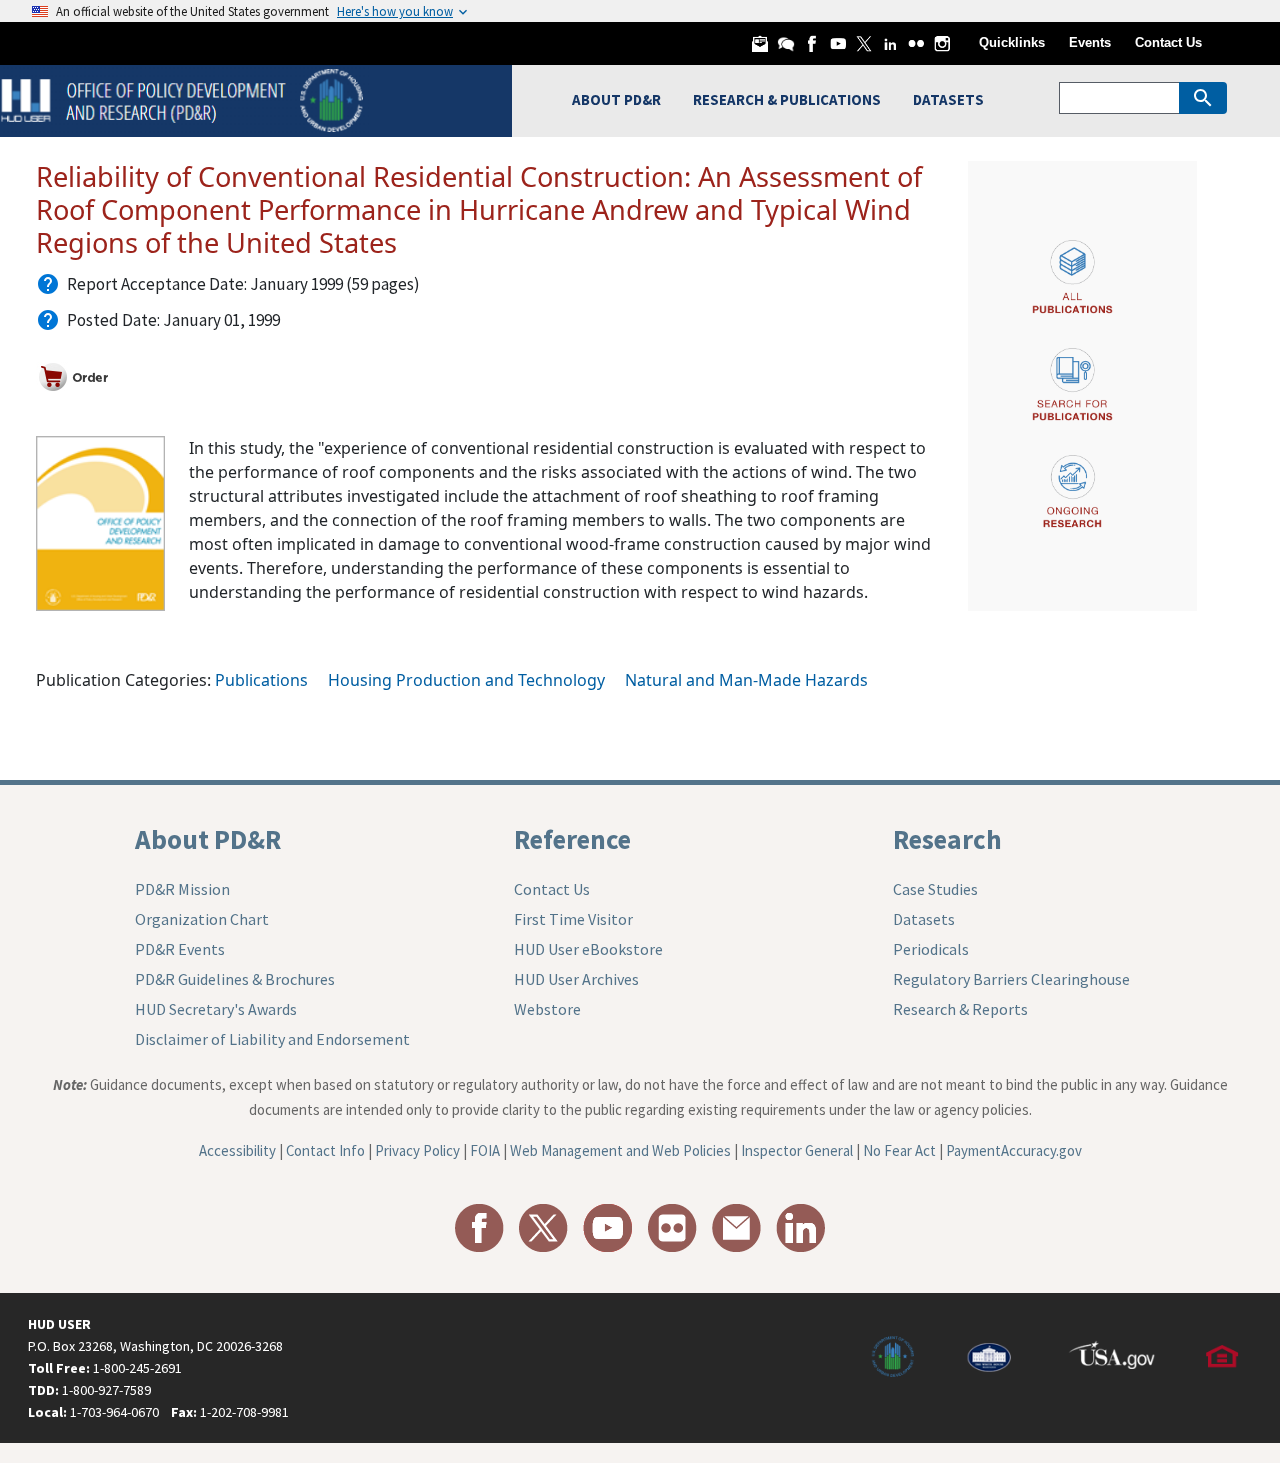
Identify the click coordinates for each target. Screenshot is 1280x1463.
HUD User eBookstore (588, 949)
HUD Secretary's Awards (216, 1009)
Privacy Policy (417, 1150)
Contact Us (1168, 42)
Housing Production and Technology (466, 680)
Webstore (547, 1009)
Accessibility (237, 1150)
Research (947, 839)
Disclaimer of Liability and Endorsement (272, 1039)
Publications (261, 680)
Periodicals (931, 949)
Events (1090, 42)
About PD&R (208, 839)
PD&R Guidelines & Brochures (235, 979)
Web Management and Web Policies (620, 1150)
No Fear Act (899, 1150)
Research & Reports (960, 1009)
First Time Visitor (573, 919)
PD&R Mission (182, 889)
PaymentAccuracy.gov (1014, 1150)
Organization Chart (202, 919)
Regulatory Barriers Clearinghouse (1011, 979)
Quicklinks (1012, 42)
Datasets (924, 919)
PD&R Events (180, 949)
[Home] (184, 98)
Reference (572, 839)
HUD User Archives (576, 979)
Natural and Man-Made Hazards (746, 680)
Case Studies (935, 889)
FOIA (485, 1150)
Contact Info (325, 1150)
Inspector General (797, 1150)
